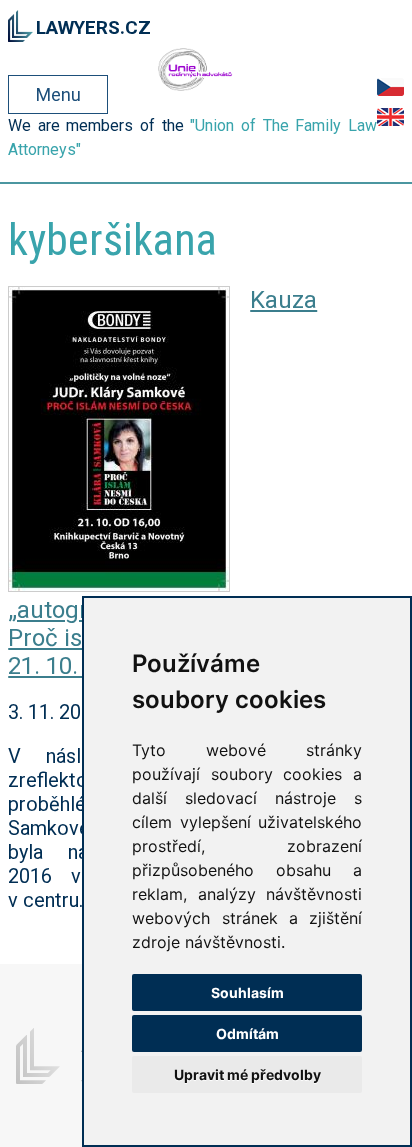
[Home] (20, 23)
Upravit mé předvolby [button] (247, 1074)
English (390, 117)
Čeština (390, 87)
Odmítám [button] (247, 1033)
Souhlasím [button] (247, 992)
